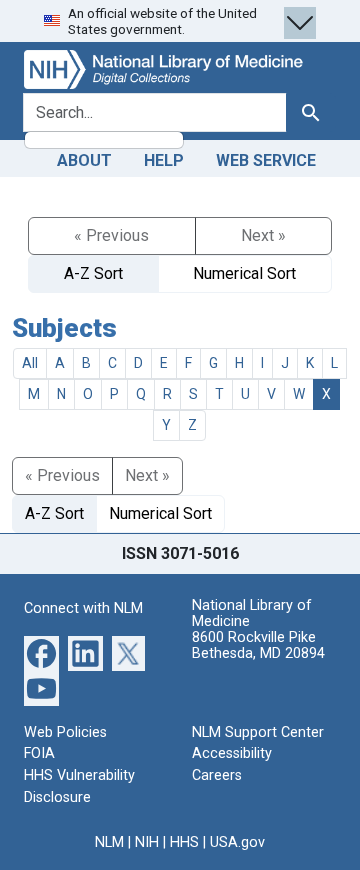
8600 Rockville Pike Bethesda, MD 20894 (258, 645)
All (30, 363)
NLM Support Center (258, 732)
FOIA (39, 753)
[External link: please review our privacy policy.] (41, 652)
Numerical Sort (244, 273)
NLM (109, 842)
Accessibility (232, 753)
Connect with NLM (83, 608)
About (84, 160)
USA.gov (237, 842)
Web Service (266, 160)
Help (164, 160)
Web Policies (65, 732)
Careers (217, 775)
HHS (184, 842)
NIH (147, 842)
